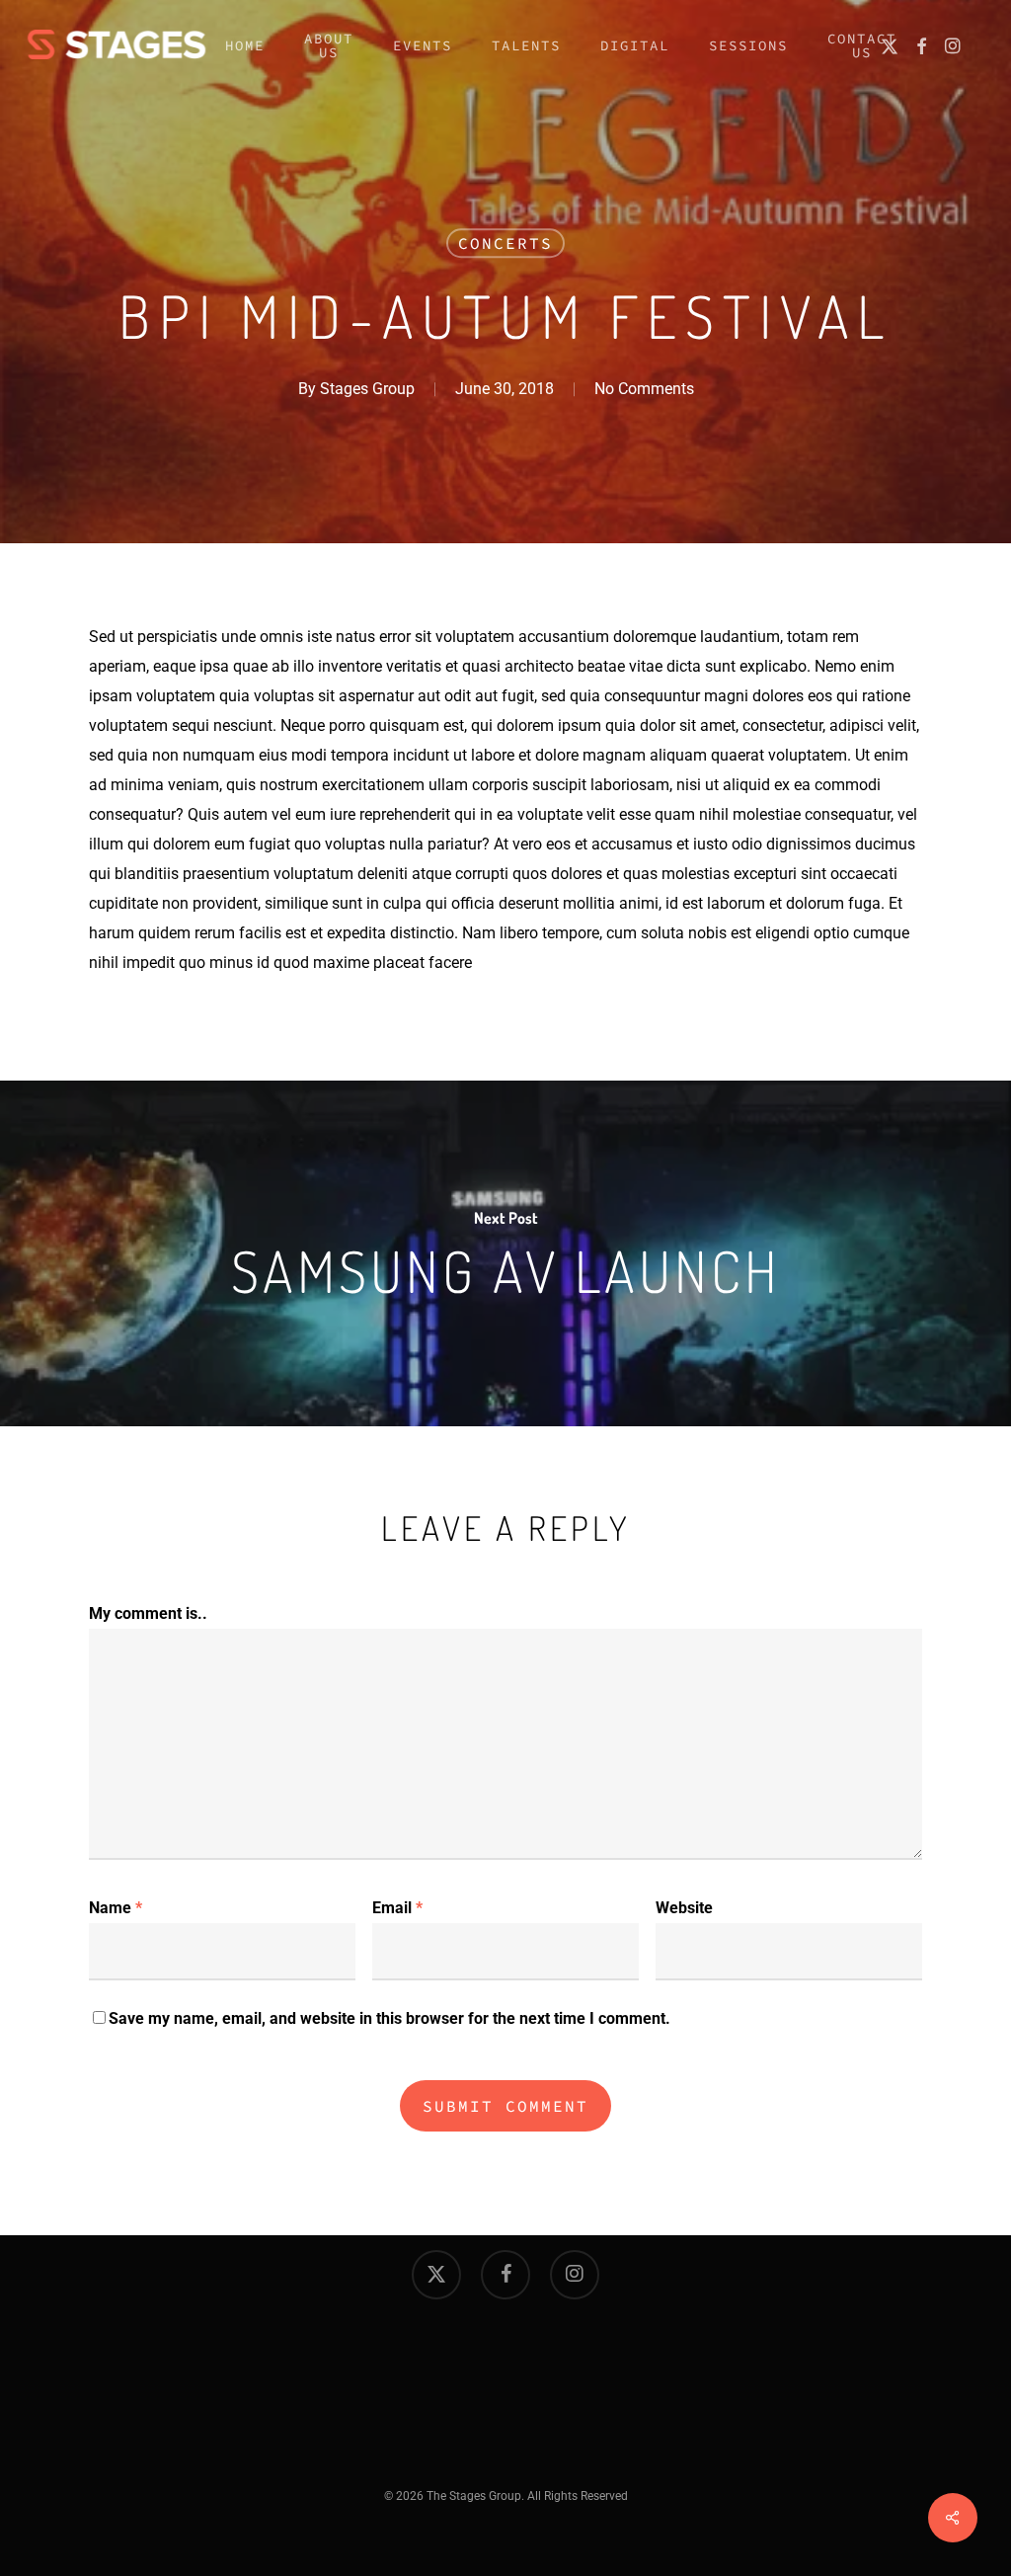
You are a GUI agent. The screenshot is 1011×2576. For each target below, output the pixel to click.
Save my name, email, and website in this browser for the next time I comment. (389, 2018)
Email (397, 1908)
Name (116, 1908)
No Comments (644, 389)
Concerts (505, 243)
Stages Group (367, 389)
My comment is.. (148, 1613)
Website (684, 1908)
